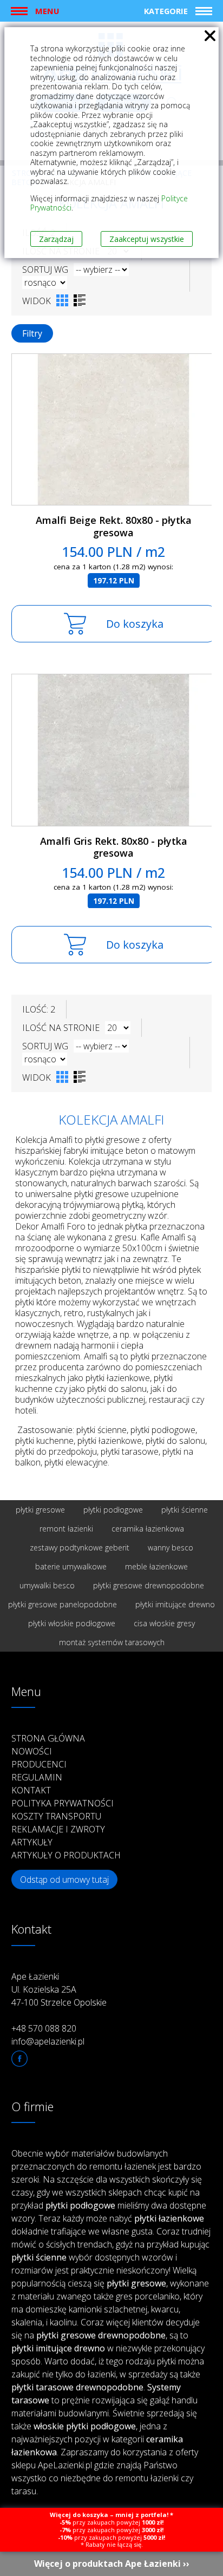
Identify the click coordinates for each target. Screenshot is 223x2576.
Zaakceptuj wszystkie (147, 239)
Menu (47, 11)
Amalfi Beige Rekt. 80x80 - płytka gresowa (114, 526)
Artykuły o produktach (66, 1855)
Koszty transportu (56, 1816)
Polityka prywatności (63, 1803)
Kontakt (31, 1790)
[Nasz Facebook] (19, 2059)
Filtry (32, 333)
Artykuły (32, 1842)
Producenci (39, 1764)
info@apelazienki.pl (48, 2041)
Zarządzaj (56, 239)
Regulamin (37, 1777)
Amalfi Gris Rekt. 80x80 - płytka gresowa (114, 847)
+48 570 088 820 (44, 2028)
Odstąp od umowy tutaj (64, 1880)
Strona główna (48, 1738)
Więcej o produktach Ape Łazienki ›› (112, 2564)
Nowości (32, 1751)
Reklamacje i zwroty (58, 1829)
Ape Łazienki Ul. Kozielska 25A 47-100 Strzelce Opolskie (59, 1989)
